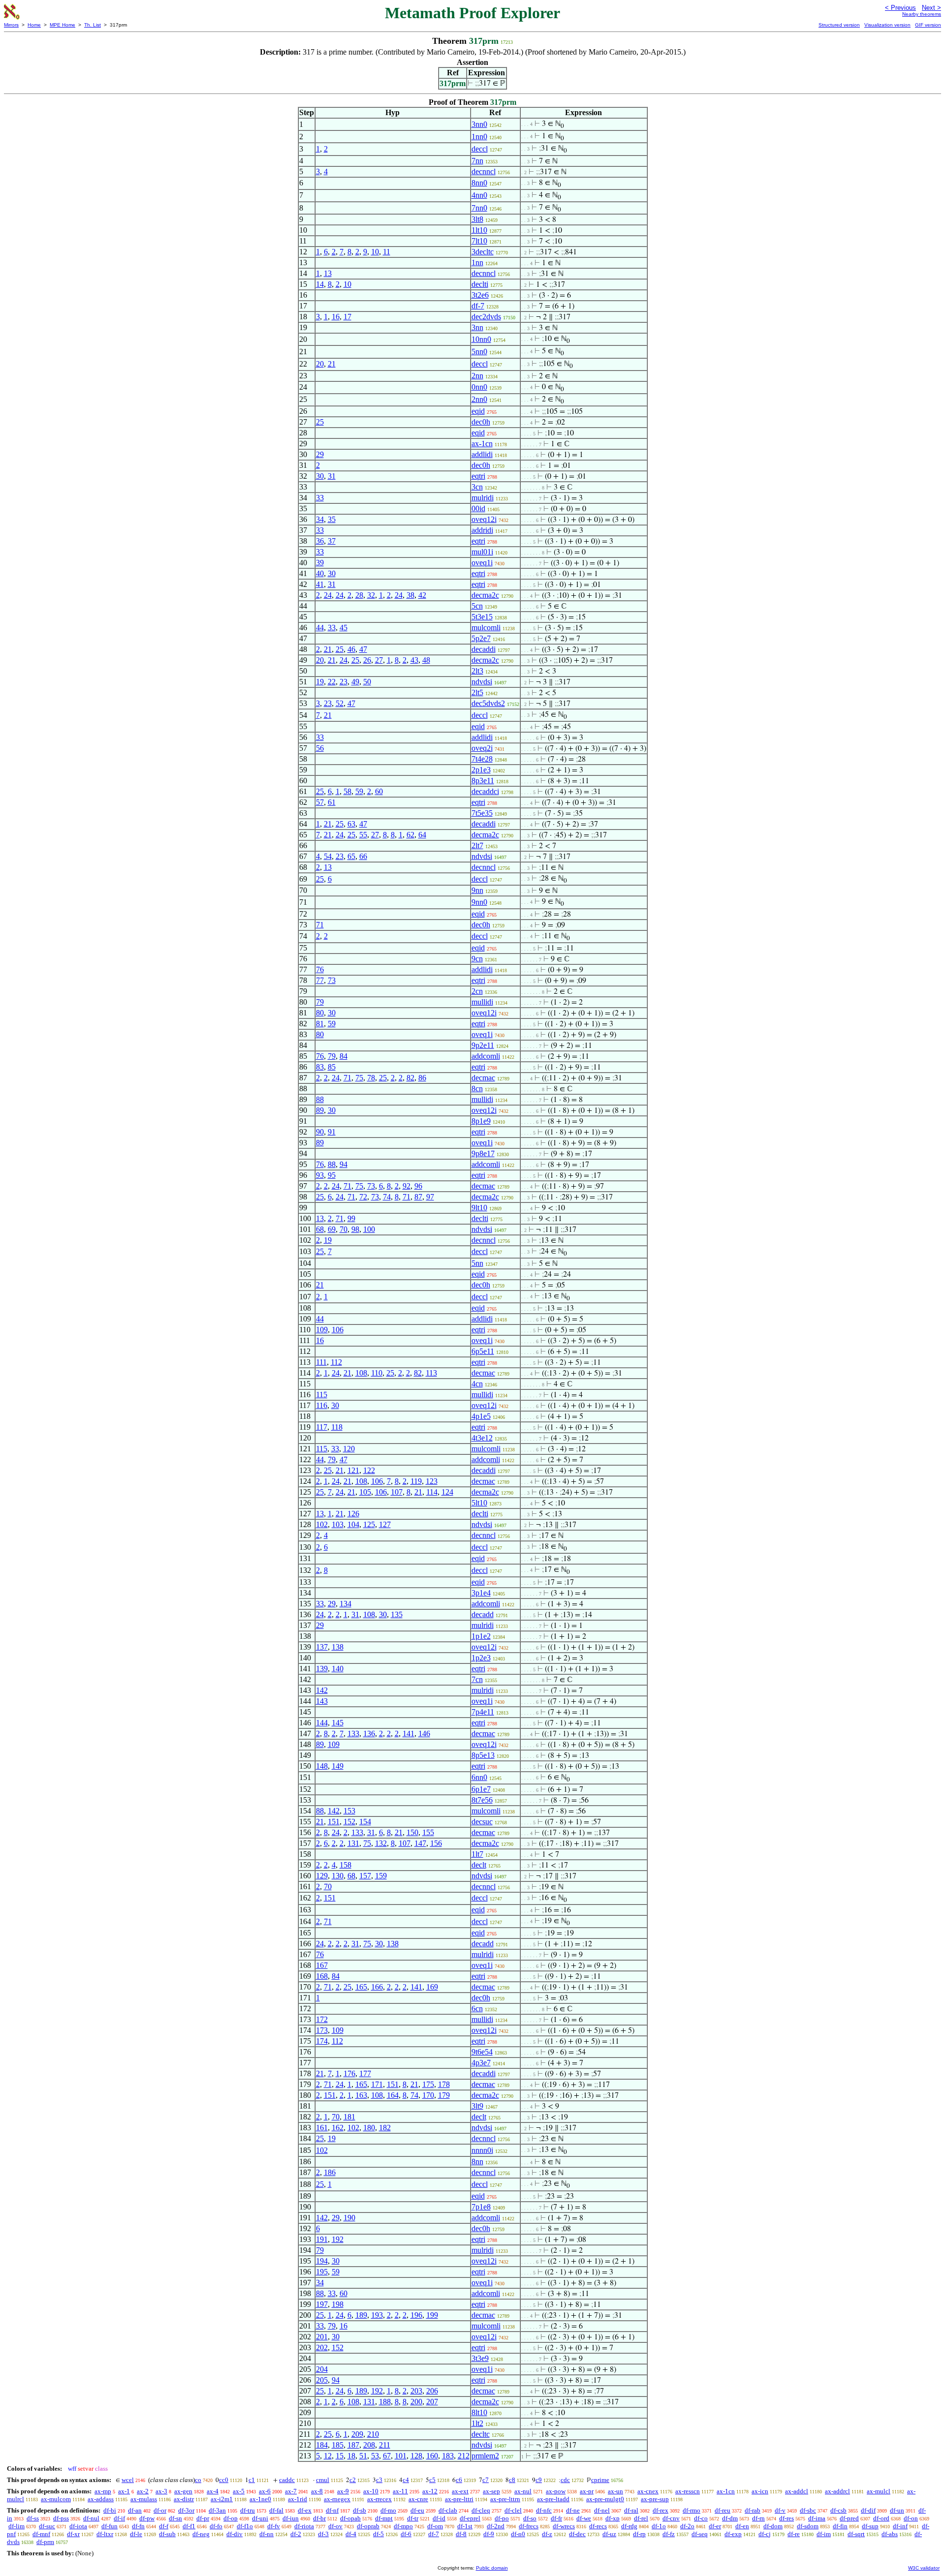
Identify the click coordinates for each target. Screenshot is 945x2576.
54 (328, 856)
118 (337, 1427)
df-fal (276, 2510)
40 (320, 573)
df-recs (598, 2526)
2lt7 (477, 845)
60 (379, 791)
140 (338, 1669)
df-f (164, 2526)
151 (334, 1822)
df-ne (573, 2510)
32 (371, 595)
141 (409, 1733)
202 (322, 2347)
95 (332, 1175)
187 (353, 2445)
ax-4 (213, 2491)
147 (420, 1843)
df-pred (849, 2518)
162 (338, 2128)
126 (353, 1514)
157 (365, 1876)
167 (322, 1965)
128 (416, 2456)
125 (369, 1524)
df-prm (45, 2542)
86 (422, 1078)
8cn (477, 1089)
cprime (600, 2480)
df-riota (304, 2526)
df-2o (687, 2526)
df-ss (33, 2518)
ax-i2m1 (222, 2499)
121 (353, 1470)
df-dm (730, 2518)
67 (387, 2456)
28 (359, 595)
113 (431, 1373)
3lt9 (477, 2106)
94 (344, 1164)
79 (320, 1002)
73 (332, 980)
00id (478, 508)
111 (321, 1362)
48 (426, 660)
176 (349, 2073)
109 (322, 1330)
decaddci (485, 791)
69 (332, 1229)
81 (320, 1024)
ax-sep (491, 2491)
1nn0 (479, 137)
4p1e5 (481, 1416)
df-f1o (245, 2526)
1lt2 (477, 2423)
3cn (477, 487)
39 (320, 563)
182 (385, 2128)
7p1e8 (481, 2207)
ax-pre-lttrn (505, 2499)
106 (338, 1330)
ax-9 (343, 2491)
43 (414, 660)
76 (320, 969)
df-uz (609, 2534)
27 (379, 660)
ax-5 (239, 2491)
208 (369, 2445)
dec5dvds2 (488, 703)
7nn (477, 161)
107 (397, 1492)
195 (322, 2272)
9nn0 (479, 902)
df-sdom (808, 2526)
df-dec (577, 2534)
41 (320, 584)
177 (365, 2073)
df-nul (91, 2518)
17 (347, 317)
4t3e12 (482, 1438)
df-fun (110, 2526)
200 (416, 2402)
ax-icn (760, 2491)
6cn (477, 2009)
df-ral (631, 2510)
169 (432, 1987)
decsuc (482, 1822)
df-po (502, 2518)
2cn (477, 991)
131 (353, 1843)
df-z (547, 2534)
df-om (435, 2526)
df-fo (216, 2526)
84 (344, 1056)
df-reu (723, 2510)
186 (330, 2172)
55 (363, 835)
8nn (477, 2162)
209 (357, 2434)
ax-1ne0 (260, 2499)
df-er (715, 2526)
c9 (539, 2480)
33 (320, 498)
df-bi (110, 2510)
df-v (780, 2510)
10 (375, 252)
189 (361, 2315)
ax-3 (161, 2491)
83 (320, 1067)
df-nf (332, 2510)
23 (344, 682)
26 (367, 660)
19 (320, 682)
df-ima (817, 2518)
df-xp (613, 2518)
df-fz (669, 2534)
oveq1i (482, 563)
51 (363, 2456)
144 (322, 1723)
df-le (136, 2534)
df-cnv (671, 2518)
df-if (119, 2518)
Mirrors (11, 25)
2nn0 (479, 399)
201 (322, 2337)
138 (338, 1647)
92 (407, 1186)
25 (320, 422)
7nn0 (479, 208)
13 (328, 273)
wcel (128, 2480)
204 (322, 2369)
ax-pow (556, 2491)
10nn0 (481, 339)
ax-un (615, 2491)
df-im (824, 2534)
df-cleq (481, 2510)
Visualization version (887, 25)
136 (369, 1733)
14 (320, 284)
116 (322, 1405)
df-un (897, 2510)
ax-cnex (648, 2491)
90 (320, 1132)
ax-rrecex (379, 2499)
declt (479, 1865)
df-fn (138, 2526)
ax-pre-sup (655, 2499)
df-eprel (470, 2518)
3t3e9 (480, 2358)
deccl (480, 149)
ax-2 (143, 2491)
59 (359, 791)
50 (367, 682)
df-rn (758, 2518)
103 (338, 1524)
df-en (742, 2526)
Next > (931, 8)
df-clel (513, 2510)
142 (322, 1690)
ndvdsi (482, 682)
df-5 (378, 2534)
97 (430, 1197)
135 (397, 1614)
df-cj (765, 2534)
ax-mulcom (56, 2499)
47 (363, 649)
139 (322, 1669)
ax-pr (587, 2491)
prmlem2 (485, 2456)
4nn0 (479, 195)
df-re (794, 2534)
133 (353, 1733)
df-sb (360, 2510)
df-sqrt (856, 2534)
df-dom (773, 2526)
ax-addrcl (837, 2491)
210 (373, 2434)
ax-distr (184, 2499)
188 (385, 2402)
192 (338, 2239)
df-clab (448, 2510)
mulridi (483, 498)
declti (480, 284)
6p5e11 (483, 1351)
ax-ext (460, 2491)
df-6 (406, 2534)
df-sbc (808, 2510)
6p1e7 (481, 1789)
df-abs (890, 2534)
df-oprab (368, 2526)
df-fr (556, 2518)
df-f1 (189, 2526)
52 (340, 703)
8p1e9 (481, 1121)
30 (320, 476)
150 (412, 1832)
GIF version (928, 25)
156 (436, 1843)
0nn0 (479, 387)
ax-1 (124, 2491)
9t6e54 (482, 2052)
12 (328, 2456)
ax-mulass (144, 2499)
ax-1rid (298, 2499)
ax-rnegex (337, 2499)
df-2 (296, 2534)
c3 (379, 2480)
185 (338, 2445)
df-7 (478, 306)
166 (377, 1987)
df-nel (602, 2510)
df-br (319, 2518)
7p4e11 (483, 1712)
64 (422, 835)
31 (332, 476)
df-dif (868, 2510)
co (198, 2480)
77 (320, 980)
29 (320, 454)
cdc (565, 2480)
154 (365, 1822)
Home (34, 25)
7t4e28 (482, 759)
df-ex (305, 2510)
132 (381, 1843)
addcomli (486, 1056)
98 (355, 1229)
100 (369, 1229)
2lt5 (477, 692)
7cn (477, 1679)
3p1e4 (481, 1593)
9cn (477, 959)
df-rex (661, 2510)
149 (338, 1766)
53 (375, 2456)
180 (369, 2128)
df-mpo (403, 2526)
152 (349, 1822)
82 (410, 1078)
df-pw (147, 2518)
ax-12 (430, 2491)
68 (320, 1229)
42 (422, 595)
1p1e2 (481, 1636)
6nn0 (479, 1777)
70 (344, 1229)
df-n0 (518, 2534)
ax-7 (291, 2491)
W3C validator (924, 2568)
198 (338, 2304)
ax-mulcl (879, 2491)
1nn (477, 262)
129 (322, 1876)
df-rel (641, 2518)
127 (385, 1524)
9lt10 (479, 1208)
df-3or (186, 2510)
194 (322, 2261)
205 (322, 2380)
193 (377, 2315)
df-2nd (496, 2526)
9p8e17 (483, 1153)
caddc (287, 2480)
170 (428, 2095)
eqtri (478, 476)
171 (377, 2084)
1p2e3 (481, 1658)
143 (322, 1701)
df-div (235, 2534)
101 (401, 2456)
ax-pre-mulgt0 (605, 2499)
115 (322, 1395)
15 (340, 2456)
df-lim (16, 2526)
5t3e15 (482, 617)
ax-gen (183, 2491)
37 (332, 541)
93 (320, 1175)
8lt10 (479, 2412)
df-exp (733, 2534)
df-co (701, 2518)
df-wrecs (564, 2526)
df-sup (870, 2526)
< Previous (900, 8)
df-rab (753, 2510)
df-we (584, 2518)
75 (359, 1078)
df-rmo (692, 2510)
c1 (252, 2480)
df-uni (260, 2518)
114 (432, 1492)
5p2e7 (481, 638)
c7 (486, 2480)
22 (332, 682)
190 (349, 2218)
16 (336, 317)
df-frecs (529, 2526)
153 (349, 1811)
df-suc (47, 2526)
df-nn (267, 2534)
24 (328, 595)
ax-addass (101, 2499)
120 (349, 1449)
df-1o (659, 2526)
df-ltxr (105, 2534)
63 (351, 824)
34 (320, 519)
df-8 (461, 2534)
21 (332, 364)
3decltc (483, 252)
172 (322, 2019)
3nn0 (479, 124)
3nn (477, 327)
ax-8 (317, 2491)
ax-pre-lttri (459, 2499)
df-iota (78, 2526)
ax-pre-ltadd (553, 2499)
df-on (911, 2518)
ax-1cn (482, 444)
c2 (353, 2480)
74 (387, 1197)
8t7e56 (482, 1800)
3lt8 (477, 219)
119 (416, 1481)
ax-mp (103, 2491)
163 (361, 2095)
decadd (483, 1614)
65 (351, 856)
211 (385, 2445)
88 (320, 1099)
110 (377, 1373)
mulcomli (486, 628)
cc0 (224, 2480)
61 (332, 802)
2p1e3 (481, 770)
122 (369, 1470)
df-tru (248, 2510)
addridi (482, 530)
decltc (481, 2434)
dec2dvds (486, 317)
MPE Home (63, 25)
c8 (512, 2480)
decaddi (484, 649)
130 (338, 1876)
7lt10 (479, 241)
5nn (477, 1263)
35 (332, 519)
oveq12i (484, 519)
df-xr (73, 2534)
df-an (135, 2510)
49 (355, 682)
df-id (439, 2518)
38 (410, 595)
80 (320, 1013)
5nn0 (479, 352)
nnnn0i (482, 2150)
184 (322, 2445)
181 (349, 2117)
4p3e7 (481, 2063)
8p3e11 (483, 781)
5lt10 (479, 1503)
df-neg (201, 2534)
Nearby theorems (922, 14)
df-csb (838, 2510)
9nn (477, 890)
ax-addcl (797, 2491)
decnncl (484, 171)
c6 (459, 2480)
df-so (530, 2518)
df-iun (291, 2518)
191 (322, 2239)
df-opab (350, 2518)
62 (410, 835)
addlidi (482, 454)
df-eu (417, 2510)
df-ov (335, 2526)
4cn (477, 1384)
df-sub (167, 2534)
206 (432, 2391)
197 (322, 2304)
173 (322, 2030)
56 (320, 748)
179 (444, 2095)
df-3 (323, 2534)
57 (320, 802)
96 (418, 1186)
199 (432, 2315)
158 (346, 1865)
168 (322, 1976)
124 (447, 1492)
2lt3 (477, 671)
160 (432, 2456)
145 (338, 1723)
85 (332, 1067)
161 (322, 2128)
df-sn (175, 2518)
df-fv (274, 2526)
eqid (478, 411)
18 (351, 2456)
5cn (477, 606)
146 (424, 1733)
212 (464, 2456)
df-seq (700, 2534)
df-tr (413, 2518)
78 (371, 1078)
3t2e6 (480, 295)
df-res (787, 2518)
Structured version (839, 25)
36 (320, 541)
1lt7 (477, 1854)
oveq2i (482, 748)
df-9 (489, 2534)
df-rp (639, 2534)
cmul (323, 2480)
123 (432, 1481)
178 (444, 2084)
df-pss (61, 2518)
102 (322, 1524)
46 (351, 649)
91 (332, 1132)
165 (361, 1987)
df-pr (203, 2518)
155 (428, 1832)
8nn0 (479, 183)
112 (336, 1362)
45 (344, 628)
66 (363, 856)
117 (322, 1427)
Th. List (93, 25)
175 (428, 2084)
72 (363, 1197)
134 (346, 1604)
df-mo (388, 2510)
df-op (231, 2518)
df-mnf (41, 2534)
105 (365, 1492)
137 (322, 1647)
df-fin (840, 2526)
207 (432, 2402)
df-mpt (384, 2518)
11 (387, 252)
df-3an (217, 2510)
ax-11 (400, 2491)
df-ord (881, 2518)
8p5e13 (483, 1755)
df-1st (465, 2526)
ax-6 (265, 2491)
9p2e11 (483, 1045)
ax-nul (523, 2491)
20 (320, 364)
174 (322, 2041)
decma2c (485, 595)
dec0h (481, 422)
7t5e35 (482, 813)
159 (381, 1876)
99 (351, 1218)
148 (322, 1766)
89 (320, 1110)
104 (353, 1524)
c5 (432, 2480)
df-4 (351, 2534)
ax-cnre (418, 2499)
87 (418, 1197)
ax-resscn (688, 2491)
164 (393, 2095)
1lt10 (479, 230)
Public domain (492, 2568)
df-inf (900, 2526)
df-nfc (544, 2510)
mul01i (482, 552)
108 (361, 1373)
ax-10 (371, 2491)
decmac (483, 1078)
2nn (477, 376)
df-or (160, 2510)
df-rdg (629, 2526)
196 (416, 2315)
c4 (406, 2480)
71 (320, 925)
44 (320, 628)
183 (448, 2456)
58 (347, 791)
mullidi (482, 1002)
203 (416, 2391)
